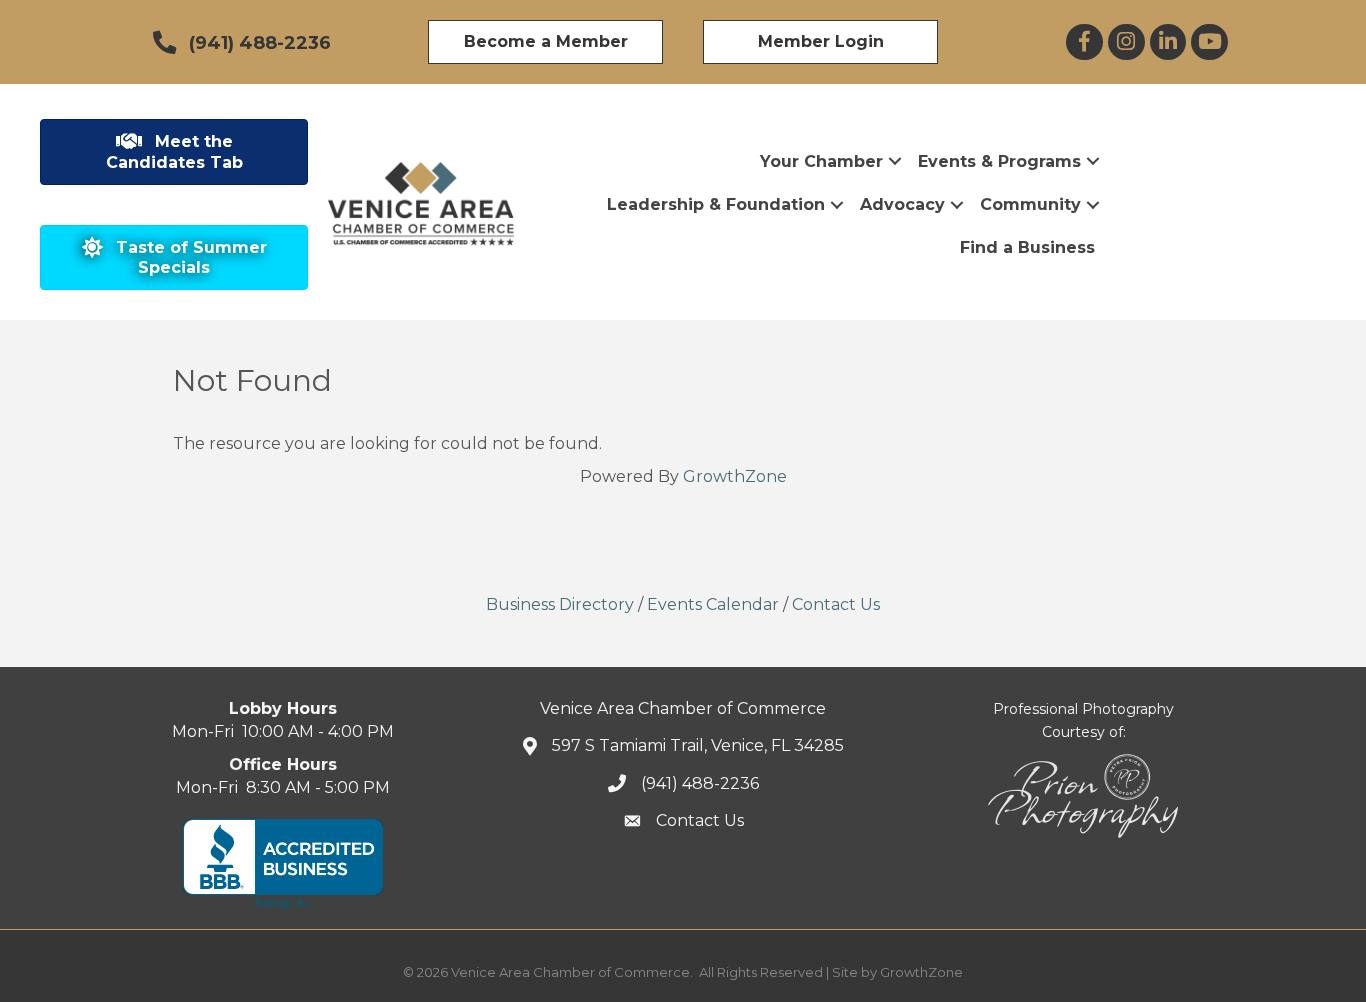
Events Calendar (713, 604)
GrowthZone (735, 476)
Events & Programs (999, 161)
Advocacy (902, 204)
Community (1030, 204)
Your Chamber (821, 161)
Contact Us (836, 604)
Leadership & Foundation (716, 204)
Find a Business (1027, 247)
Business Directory (560, 604)
